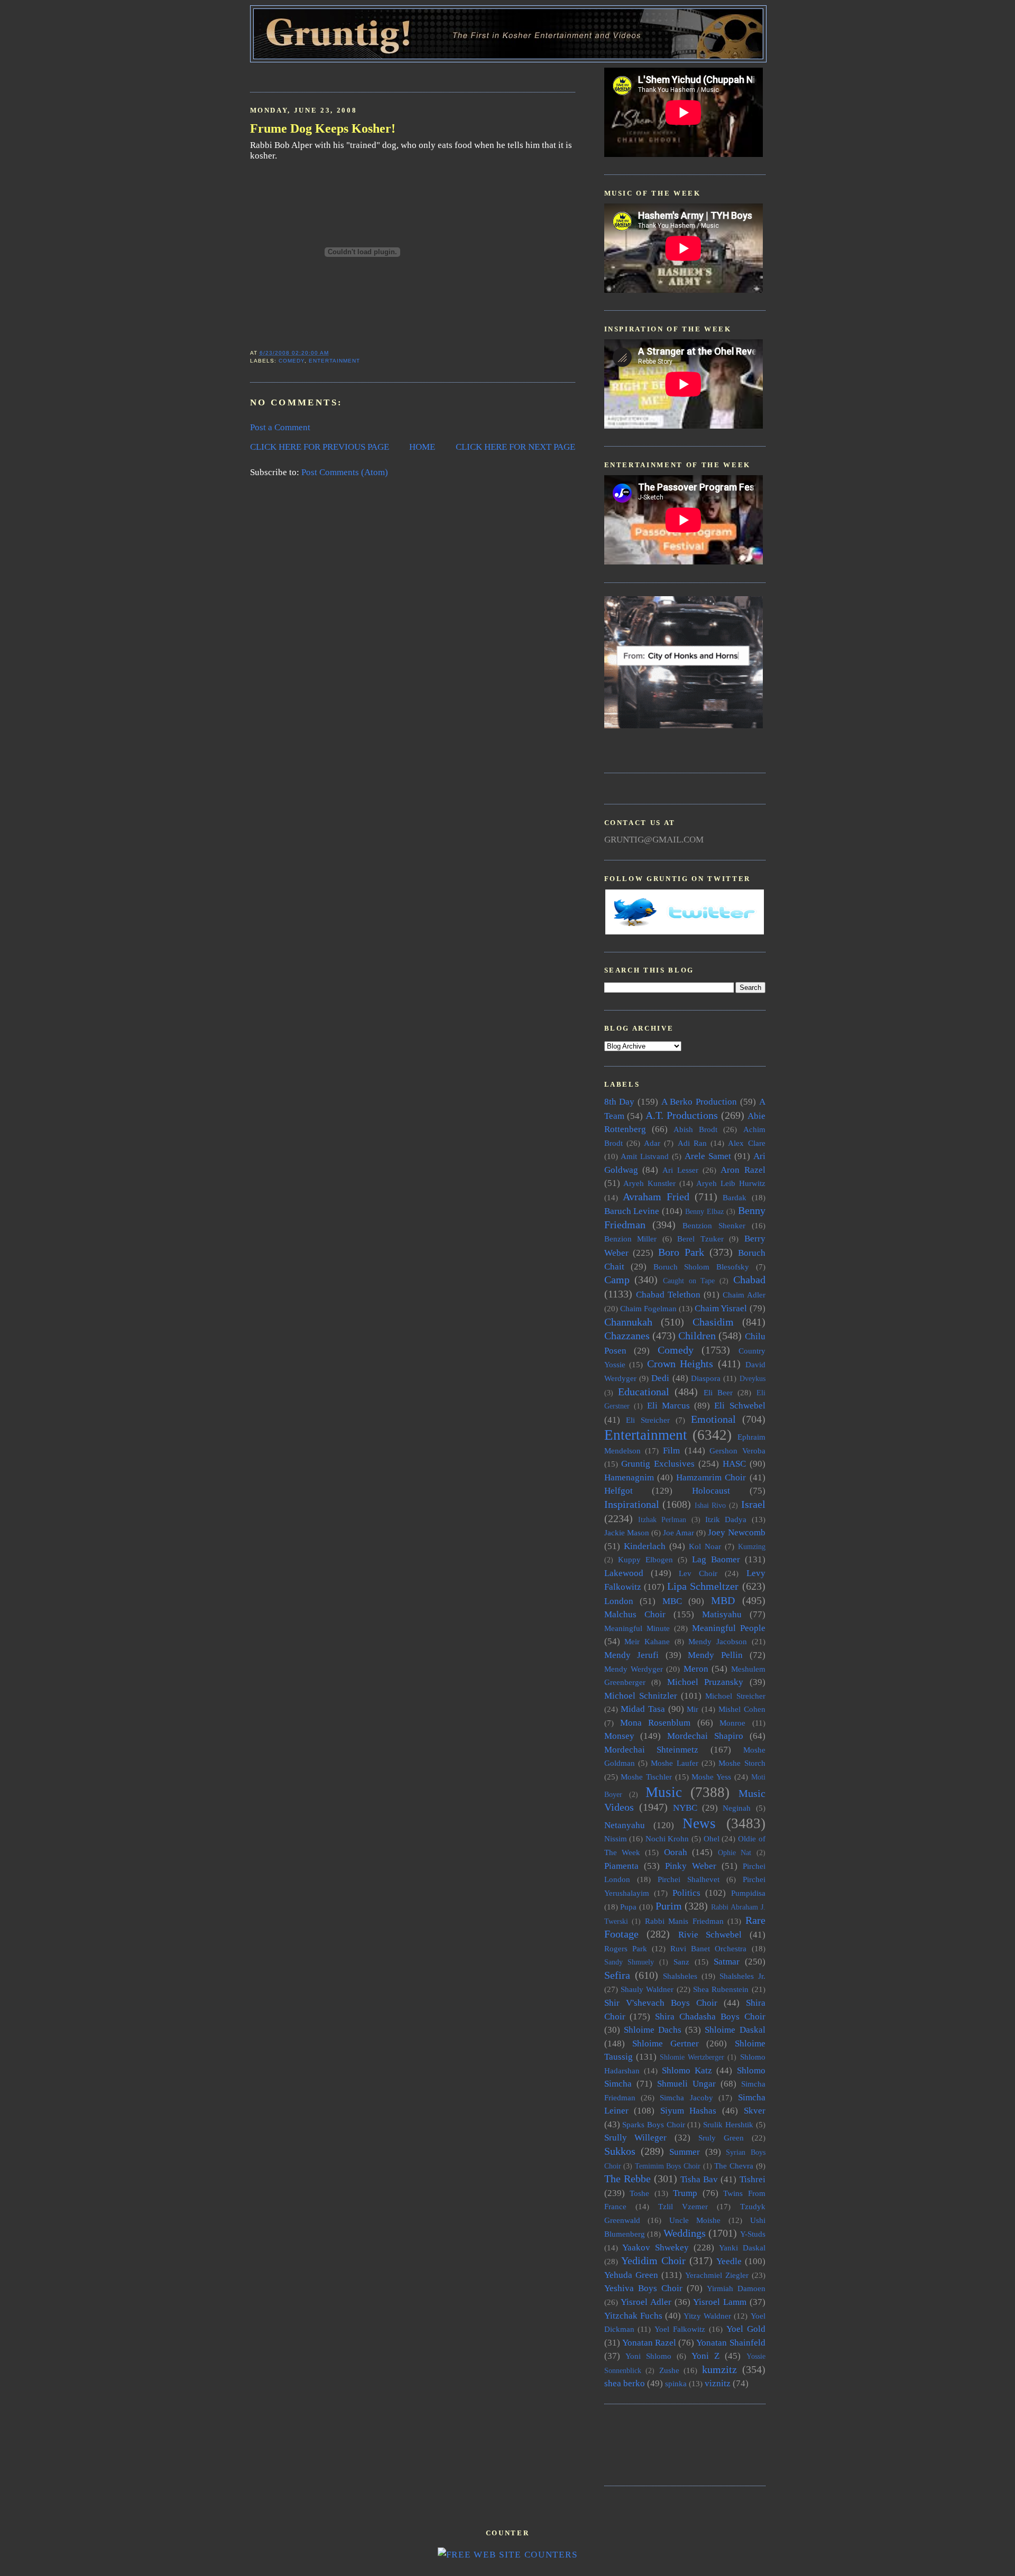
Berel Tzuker (700, 1239)
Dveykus (753, 1379)
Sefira (617, 1975)
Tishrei (753, 2179)
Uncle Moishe (695, 2220)
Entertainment (334, 361)
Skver (755, 2111)
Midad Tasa (643, 1709)
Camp (617, 1280)
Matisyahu (722, 1614)
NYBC (685, 1808)
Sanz (681, 1962)
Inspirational (632, 1504)
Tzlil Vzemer (683, 2206)
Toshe (639, 2193)
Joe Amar (679, 1532)
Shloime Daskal (735, 2030)
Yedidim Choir (653, 2260)
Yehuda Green (631, 2275)
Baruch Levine (632, 1211)
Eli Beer (718, 1392)
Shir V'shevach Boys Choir (661, 2003)
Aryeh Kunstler (649, 1183)
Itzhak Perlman (662, 1520)
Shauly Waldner (647, 1989)
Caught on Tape (689, 1281)
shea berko (625, 2383)
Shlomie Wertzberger (692, 2057)
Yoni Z (705, 2356)
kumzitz (719, 2369)
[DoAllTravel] (684, 725)
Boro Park (681, 1252)
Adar (652, 1143)
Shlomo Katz (687, 2070)
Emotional (713, 1419)
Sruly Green (721, 2138)
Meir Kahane (647, 1641)
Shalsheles (680, 1976)
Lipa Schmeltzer (703, 1586)
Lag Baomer (716, 1559)
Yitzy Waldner (707, 2316)
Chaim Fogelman (648, 1308)
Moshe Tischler (646, 1777)
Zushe (669, 2370)
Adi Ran (692, 1143)
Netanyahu (625, 1825)
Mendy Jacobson (718, 1641)
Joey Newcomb (736, 1532)
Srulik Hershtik (728, 2124)
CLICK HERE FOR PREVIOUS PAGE (320, 447)
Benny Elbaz (704, 1212)
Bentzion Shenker (714, 1225)
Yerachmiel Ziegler (717, 2275)
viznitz (718, 2383)
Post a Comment (280, 427)
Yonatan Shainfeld (731, 2343)
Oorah (676, 1852)
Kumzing (752, 1547)
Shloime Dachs (653, 2030)
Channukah (628, 1322)
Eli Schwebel (740, 1406)
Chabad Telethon (668, 1295)
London (619, 1601)
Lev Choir (698, 1573)
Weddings (685, 2233)
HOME (422, 447)
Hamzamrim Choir (711, 1477)
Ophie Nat (735, 1853)
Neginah (737, 1808)
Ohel (712, 1838)
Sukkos (620, 2151)
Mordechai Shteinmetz (652, 1750)
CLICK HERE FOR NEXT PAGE (515, 447)
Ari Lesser (680, 1170)
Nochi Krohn (667, 1838)
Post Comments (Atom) (345, 472)
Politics (686, 1893)
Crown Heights (680, 1364)
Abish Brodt (695, 1129)
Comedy (292, 361)
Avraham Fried (656, 1197)
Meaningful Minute (637, 1628)
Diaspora (706, 1378)
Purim (669, 1906)
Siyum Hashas (689, 2111)
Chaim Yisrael (721, 1308)
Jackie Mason (627, 1532)
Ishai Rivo (710, 1505)
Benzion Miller (631, 1239)
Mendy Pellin (715, 1655)
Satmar (727, 1962)
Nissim (616, 1838)
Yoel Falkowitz (680, 2329)
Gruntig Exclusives (658, 1464)
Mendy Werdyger (634, 1669)
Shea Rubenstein (721, 1989)
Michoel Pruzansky (705, 1682)
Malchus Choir (635, 1614)
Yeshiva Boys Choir (643, 2288)
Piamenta (621, 1866)
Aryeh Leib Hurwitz (731, 1183)
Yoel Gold (746, 2329)
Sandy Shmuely (629, 1962)
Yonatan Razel (649, 2343)
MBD (723, 1600)
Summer (685, 2152)
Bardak (735, 1197)
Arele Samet (708, 1156)
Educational (644, 1392)
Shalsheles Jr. (742, 1976)
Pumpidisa (748, 1893)
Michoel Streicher (735, 1696)
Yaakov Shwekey (656, 2248)
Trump (685, 2193)
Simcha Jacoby (686, 2097)
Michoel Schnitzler (641, 1696)
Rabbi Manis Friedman (684, 1921)
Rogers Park (626, 1948)
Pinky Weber (691, 1866)
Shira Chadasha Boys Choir (710, 2017)
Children (697, 1336)
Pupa (628, 1907)
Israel (753, 1504)
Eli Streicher (648, 1420)
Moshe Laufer (674, 1763)
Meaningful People (729, 1628)
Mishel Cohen (742, 1709)
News (699, 1823)
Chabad (749, 1280)
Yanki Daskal (742, 2248)
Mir (693, 1709)
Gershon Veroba (737, 1451)
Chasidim (713, 1322)
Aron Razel (743, 1170)
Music (664, 1792)
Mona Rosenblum (655, 1723)
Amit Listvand (645, 1156)
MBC (672, 1601)
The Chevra (734, 2166)
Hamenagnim (629, 1477)
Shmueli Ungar (686, 2084)
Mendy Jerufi (632, 1655)
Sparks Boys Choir (653, 2124)
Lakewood (624, 1573)
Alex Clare (746, 1143)
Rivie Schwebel (710, 1935)
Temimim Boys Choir (668, 2166)
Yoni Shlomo (648, 2356)
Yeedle (729, 2261)
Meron (696, 1669)
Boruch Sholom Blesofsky (701, 1267)
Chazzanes (627, 1336)
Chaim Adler (744, 1295)
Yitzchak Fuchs (633, 2316)
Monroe (732, 1723)
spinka (676, 2383)
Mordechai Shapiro (705, 1736)
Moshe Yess (711, 1777)
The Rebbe (628, 2179)
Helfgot (619, 1491)
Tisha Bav (699, 2179)
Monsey (619, 1736)
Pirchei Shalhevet (689, 1879)
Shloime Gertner (666, 2044)
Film (671, 1451)
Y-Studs (753, 2234)
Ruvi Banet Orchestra (708, 1948)
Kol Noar (705, 1546)
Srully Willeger (636, 2138)
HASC (734, 1464)
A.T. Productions (682, 1115)
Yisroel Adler (646, 2302)
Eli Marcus (668, 1406)
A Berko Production (699, 1102)
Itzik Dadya (726, 1519)
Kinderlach (645, 1546)
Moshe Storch (742, 1763)
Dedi (660, 1378)
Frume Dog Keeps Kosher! (323, 128)
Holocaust (711, 1491)
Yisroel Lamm (720, 2302)
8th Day (620, 1102)
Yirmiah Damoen (736, 2288)
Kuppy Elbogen (645, 1559)
